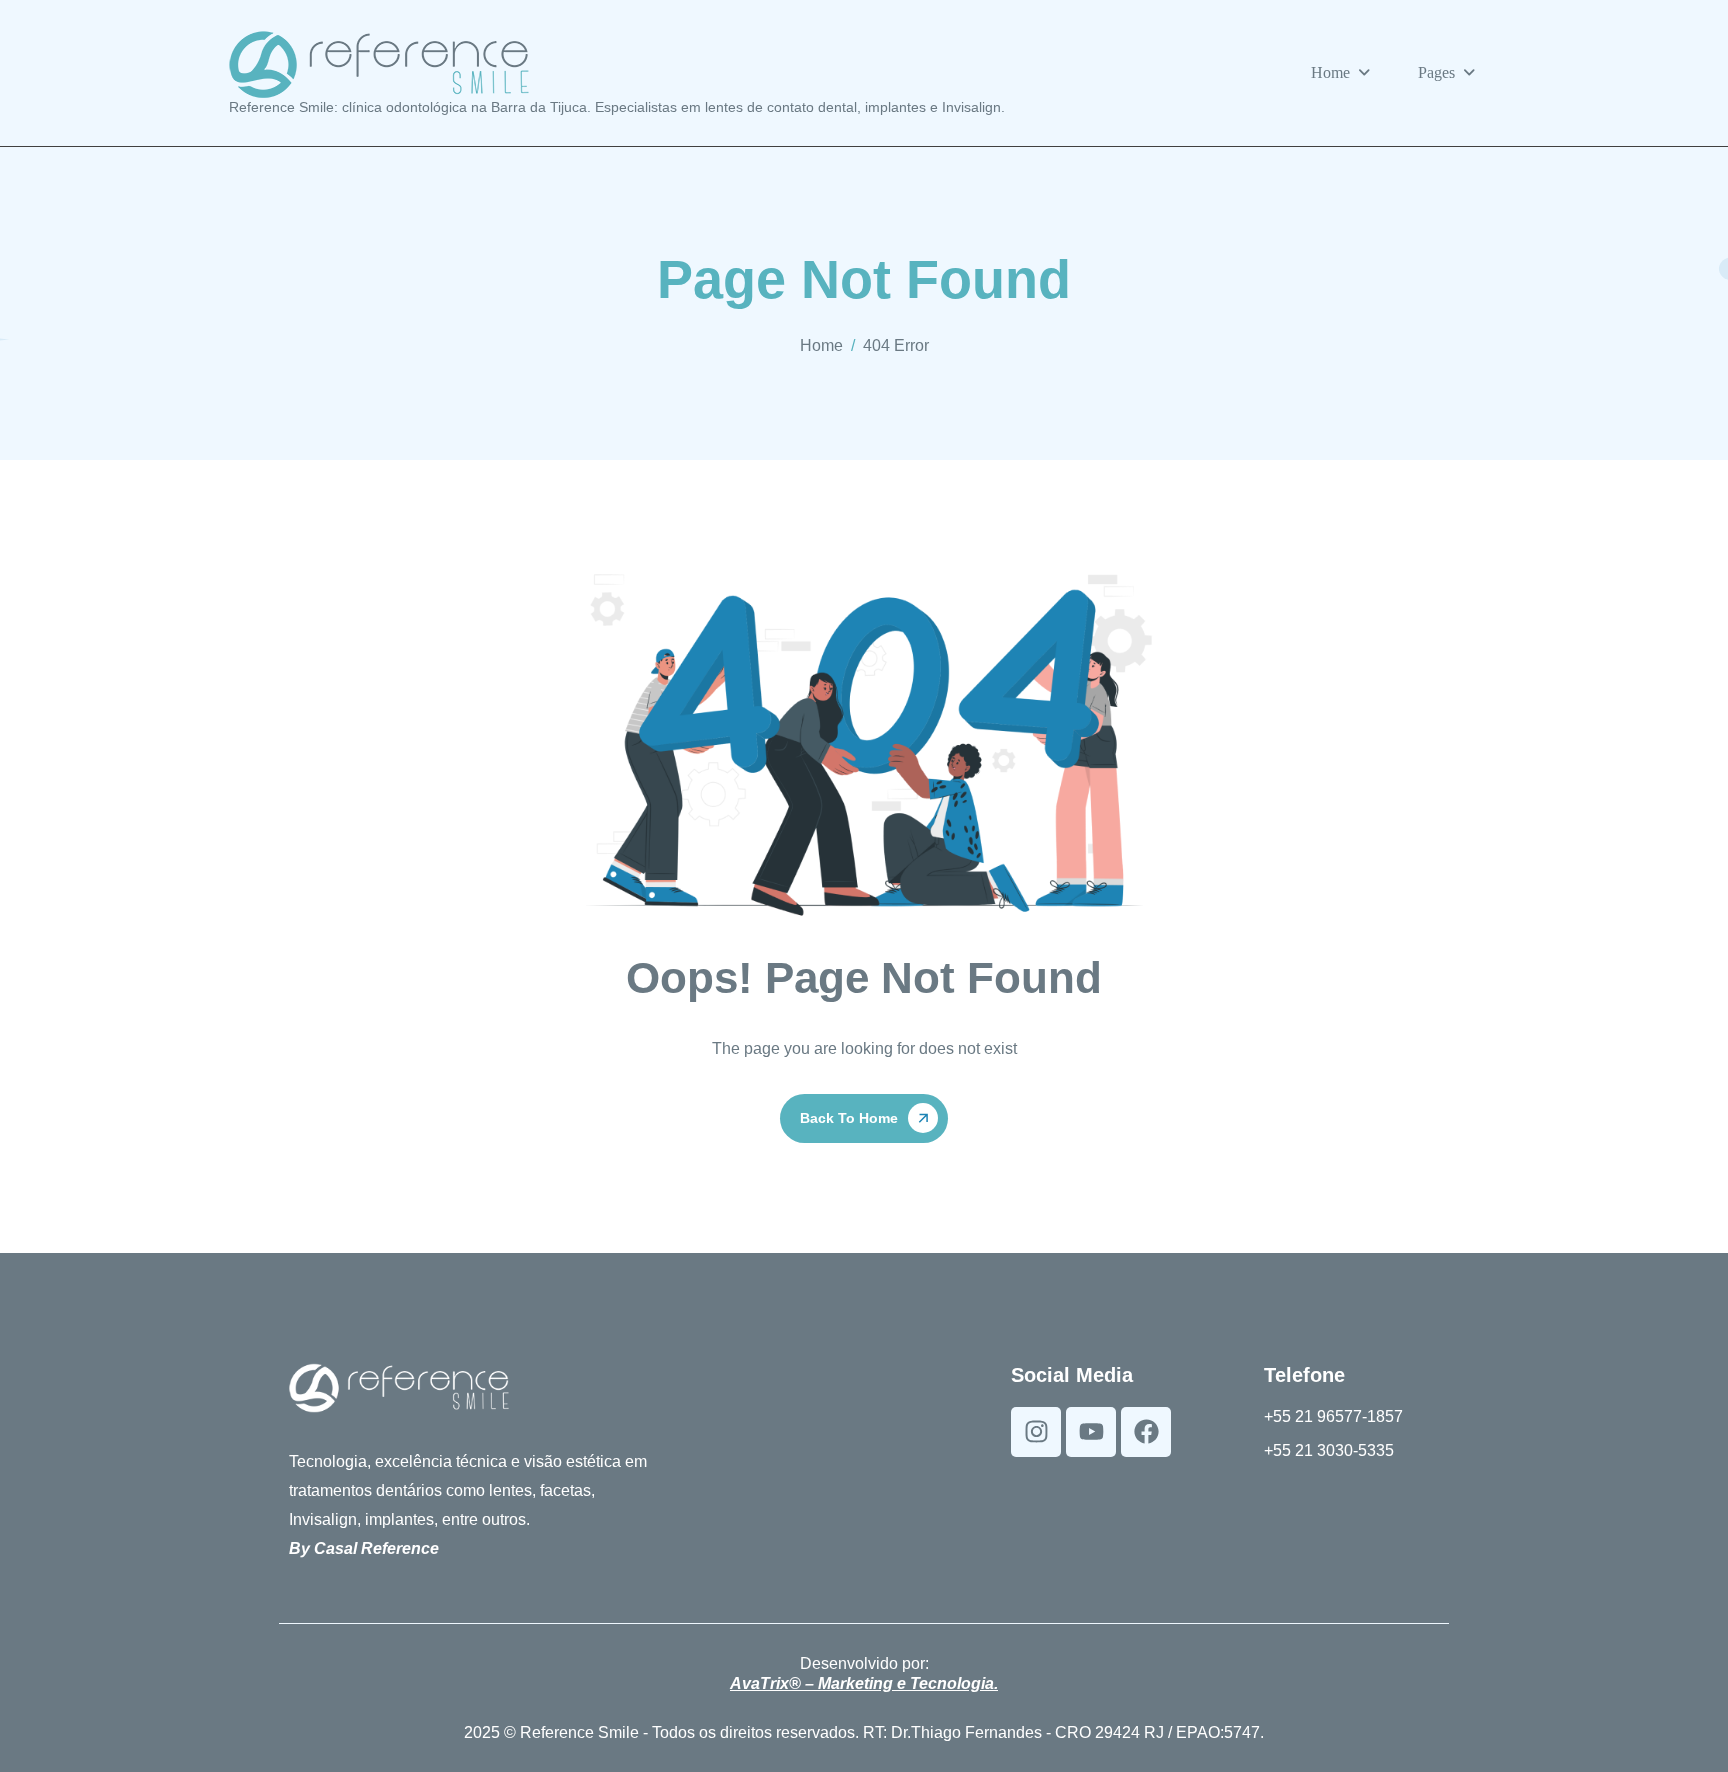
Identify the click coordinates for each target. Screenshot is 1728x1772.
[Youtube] (1091, 1432)
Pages (1436, 72)
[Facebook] (1146, 1432)
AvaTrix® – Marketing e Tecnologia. (864, 1683)
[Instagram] (1036, 1432)
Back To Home (849, 1118)
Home (1330, 72)
